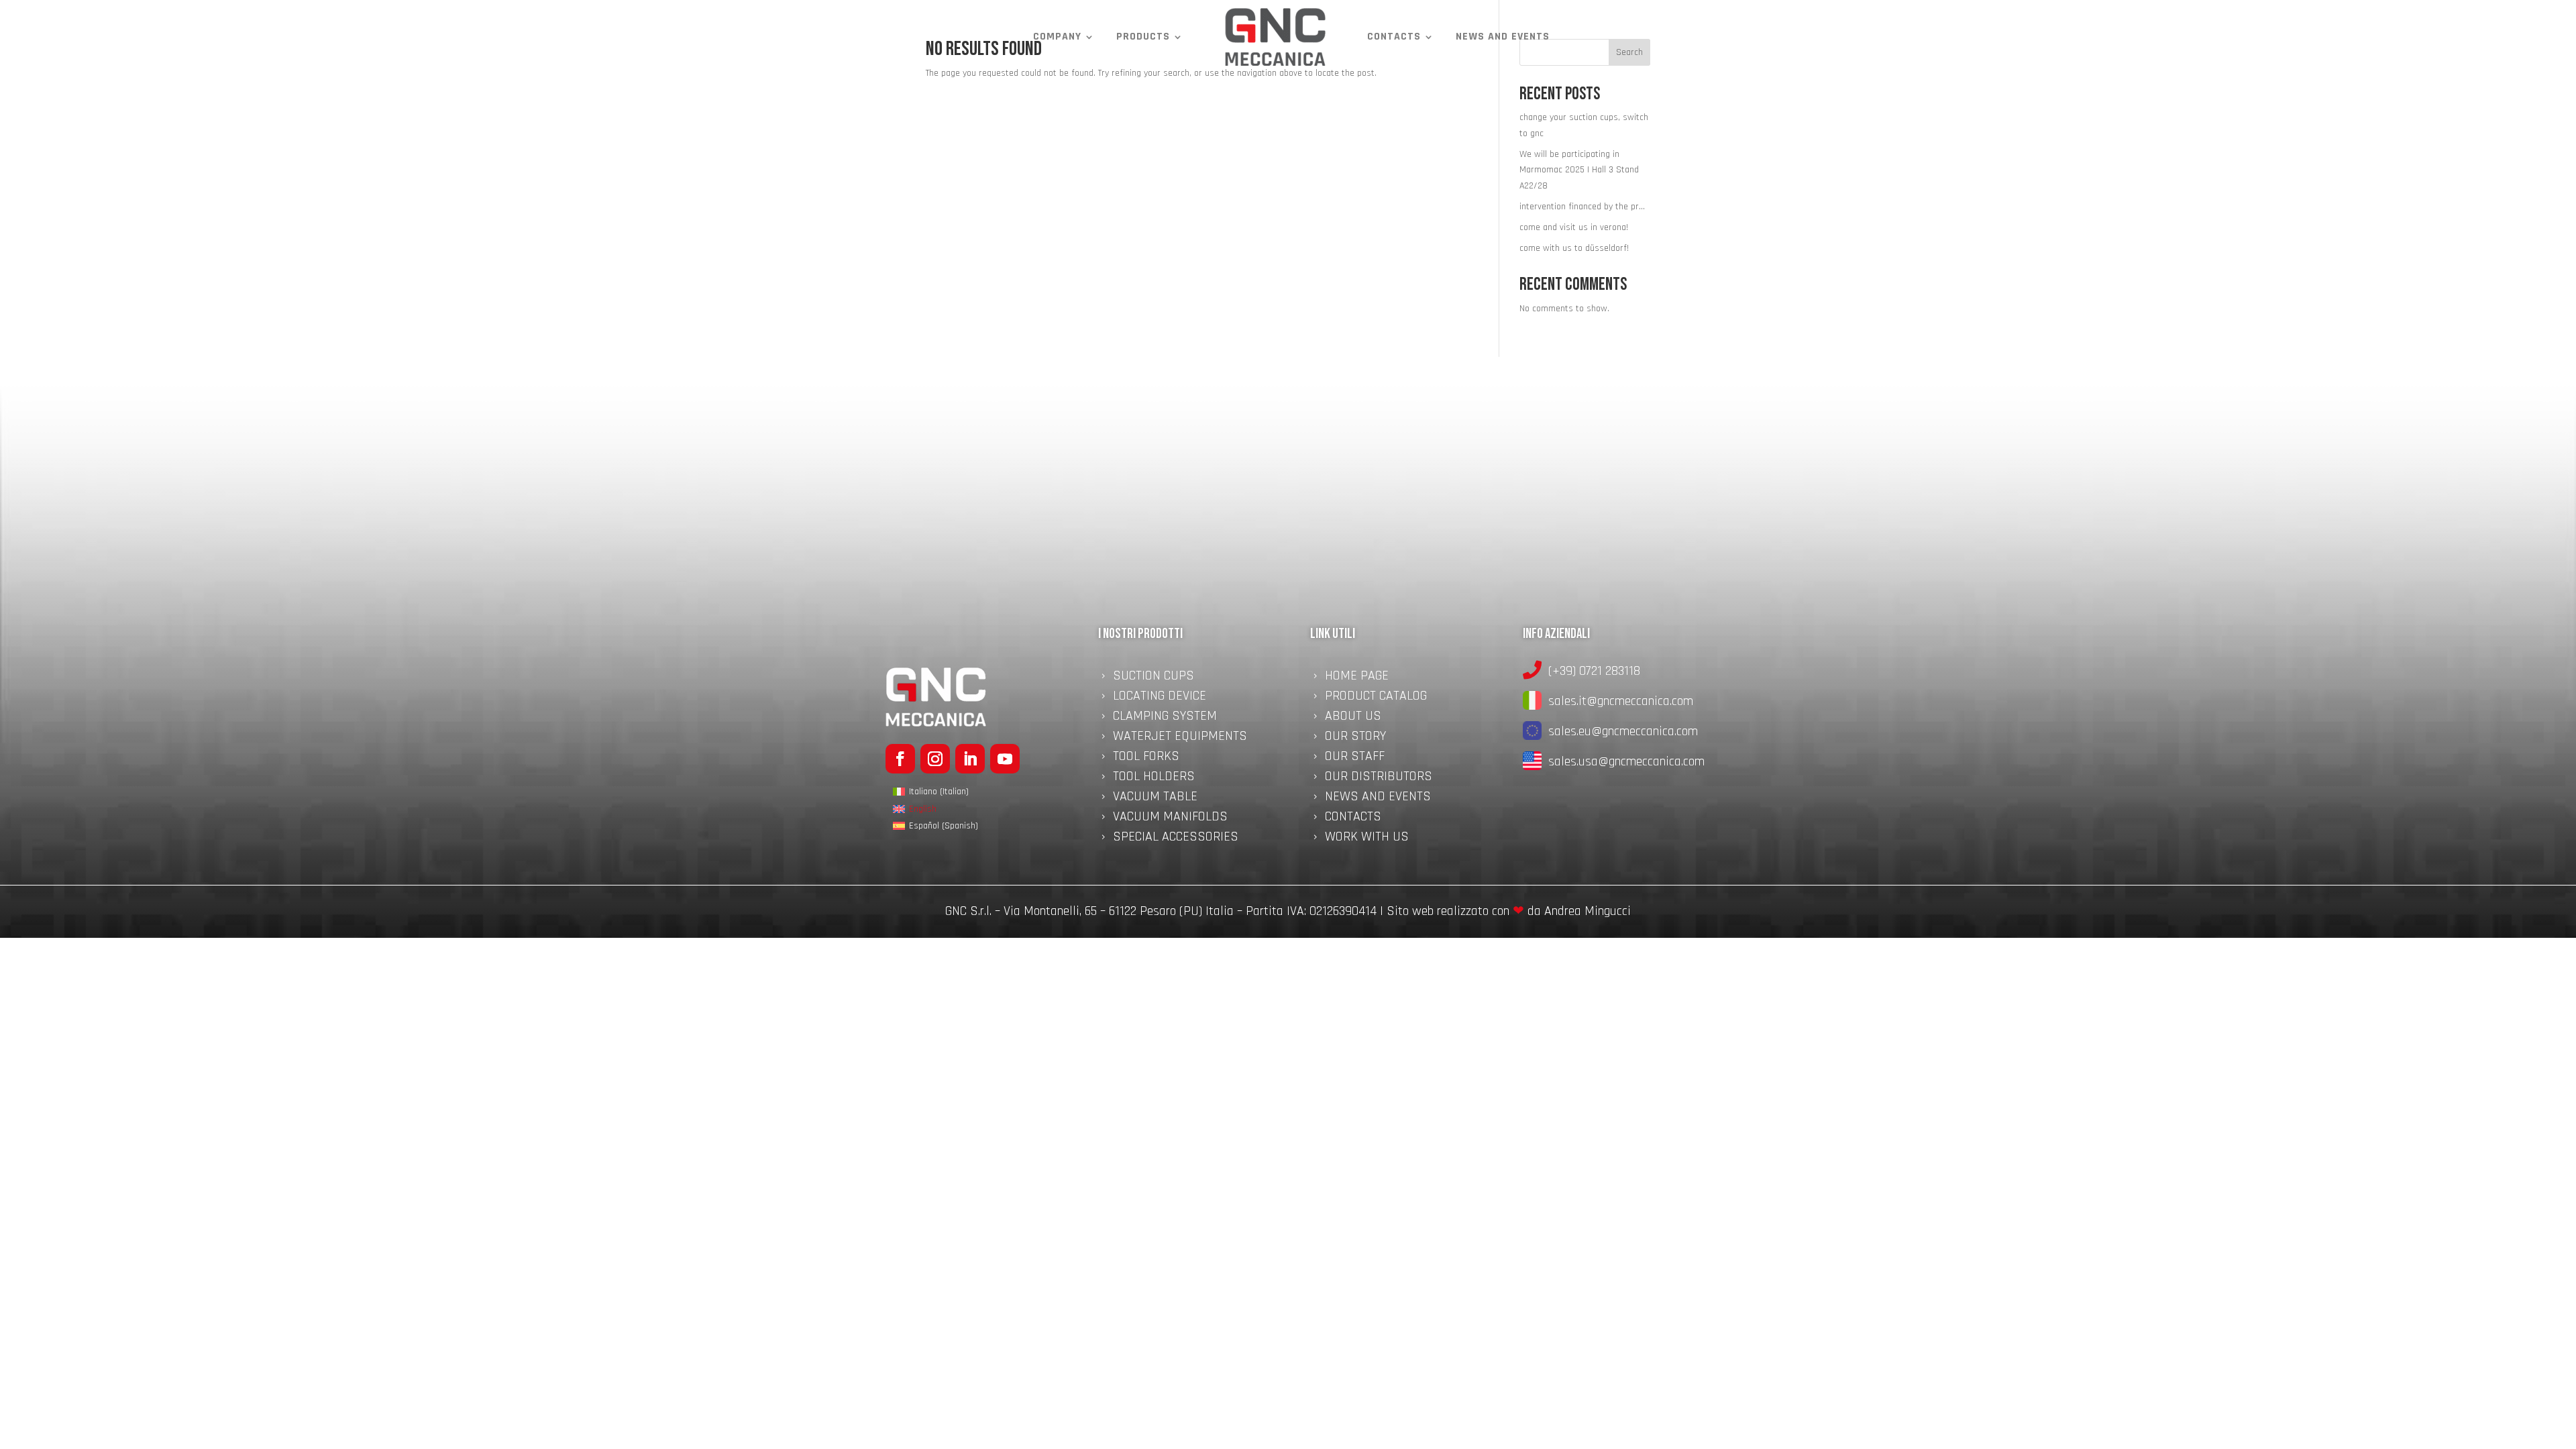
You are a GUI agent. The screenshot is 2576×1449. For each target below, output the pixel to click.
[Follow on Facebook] (900, 759)
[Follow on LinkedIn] (970, 759)
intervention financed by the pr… (1582, 207)
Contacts (1394, 37)
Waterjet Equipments (1180, 738)
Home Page (1357, 678)
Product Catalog (1376, 698)
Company (1057, 37)
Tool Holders (1154, 778)
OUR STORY (1355, 738)
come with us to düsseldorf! (1574, 248)
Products (1143, 37)
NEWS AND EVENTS (1503, 37)
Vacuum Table (1155, 798)
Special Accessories (1176, 839)
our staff (1355, 758)
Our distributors (1379, 778)
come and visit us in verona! (1574, 227)
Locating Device (1160, 698)
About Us (1353, 718)
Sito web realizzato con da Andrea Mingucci (1509, 911)
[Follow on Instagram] (935, 759)
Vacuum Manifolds (1170, 818)
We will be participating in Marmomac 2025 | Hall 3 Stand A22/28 (1579, 170)
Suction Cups (1153, 678)
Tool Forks (1146, 758)
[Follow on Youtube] (1005, 759)
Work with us (1367, 839)
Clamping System (1165, 718)
